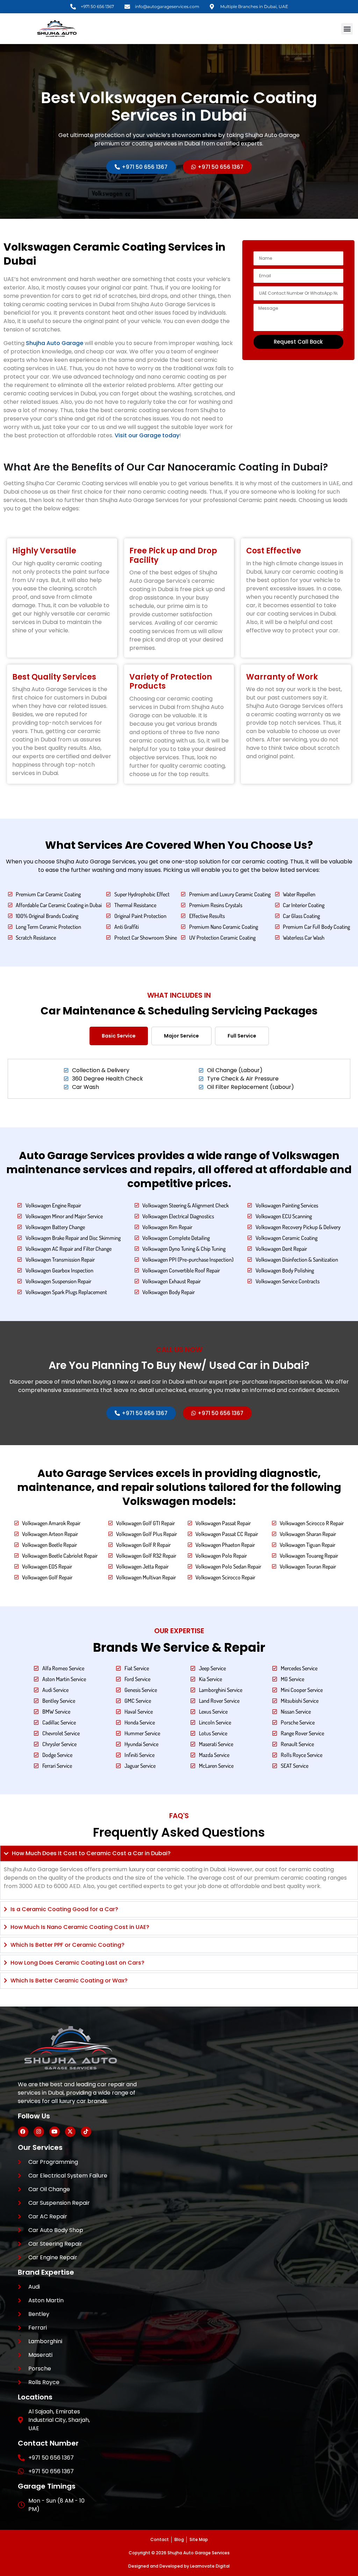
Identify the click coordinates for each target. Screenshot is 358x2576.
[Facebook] (23, 2132)
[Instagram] (39, 2132)
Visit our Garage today (147, 435)
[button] (347, 29)
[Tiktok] (86, 2132)
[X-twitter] (70, 2132)
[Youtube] (55, 2132)
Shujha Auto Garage (55, 343)
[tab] (119, 1036)
